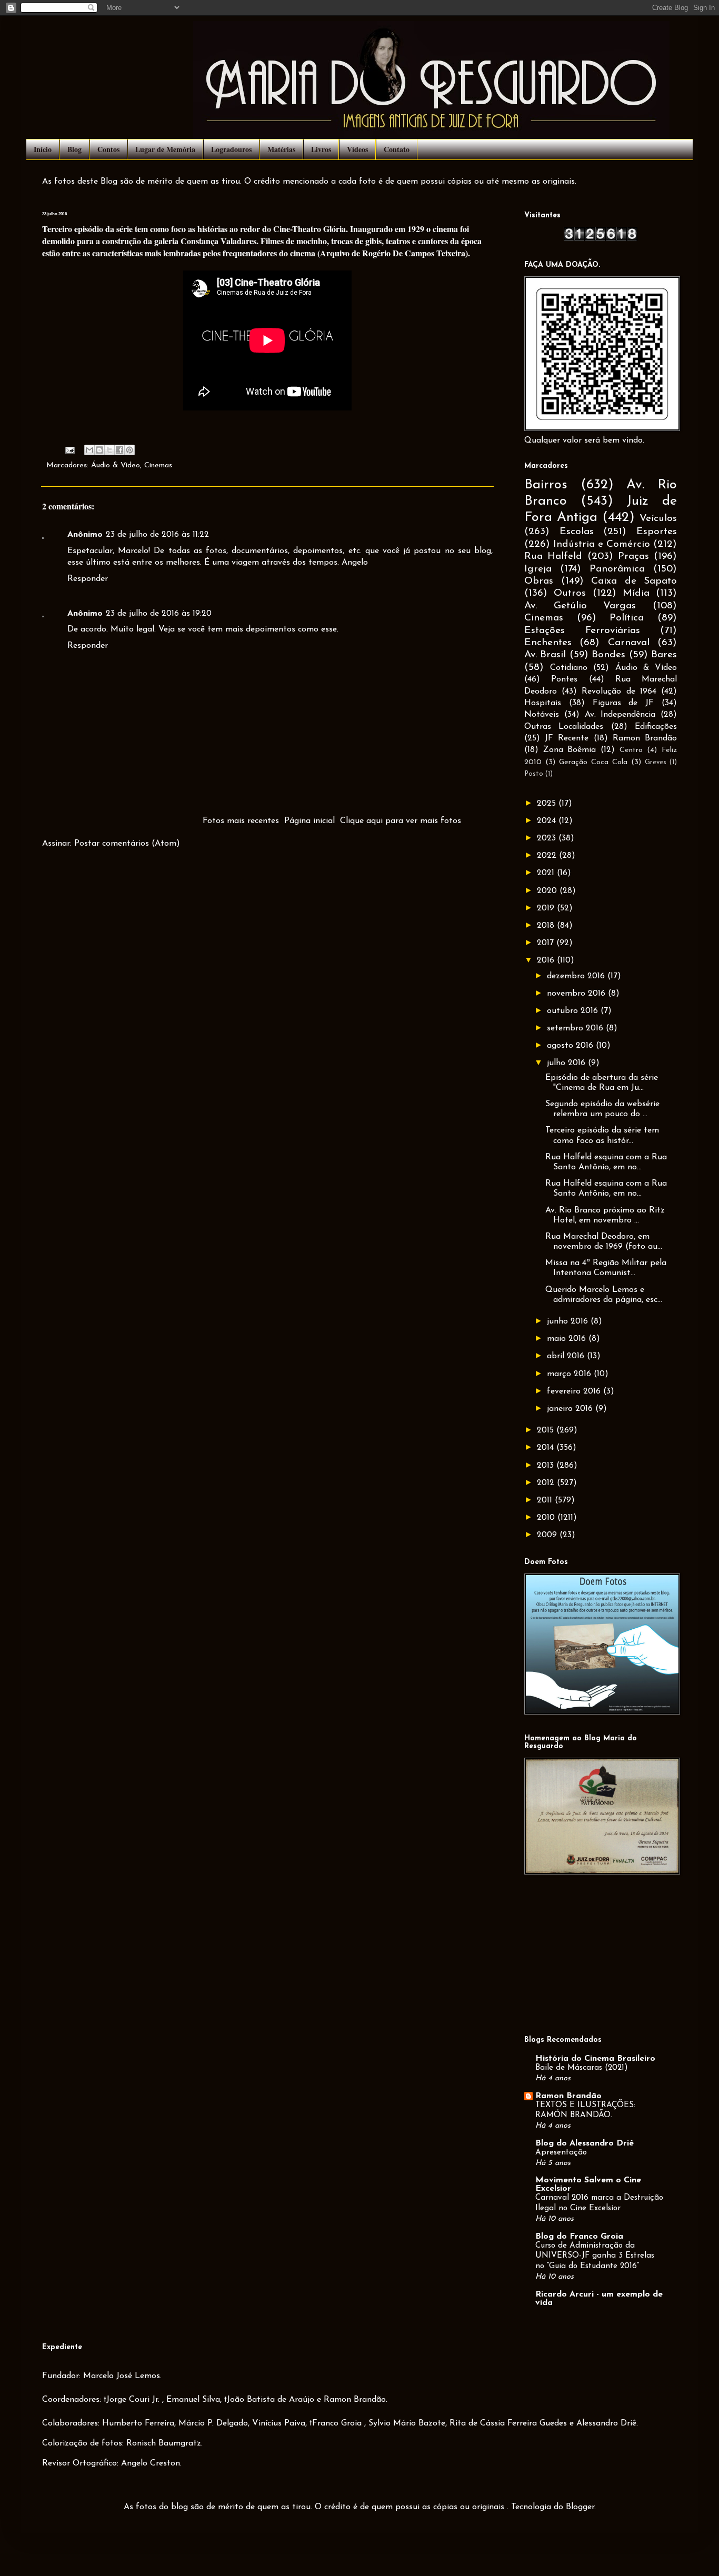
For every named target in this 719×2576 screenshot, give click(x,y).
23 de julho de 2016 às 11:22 (157, 535)
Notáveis (542, 715)
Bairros (546, 485)
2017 (547, 943)
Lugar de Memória (165, 149)
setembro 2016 (576, 1028)
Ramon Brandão (645, 738)
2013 (547, 1466)
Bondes (608, 655)
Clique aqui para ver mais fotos (401, 821)
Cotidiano (569, 668)
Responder (88, 579)
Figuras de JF (623, 703)
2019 (547, 908)
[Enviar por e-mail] (89, 450)
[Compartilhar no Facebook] (119, 450)
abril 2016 (567, 1356)
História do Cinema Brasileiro (595, 2059)
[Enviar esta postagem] (69, 450)
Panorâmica (617, 569)
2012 (547, 1483)
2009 (548, 1535)
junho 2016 (569, 1321)
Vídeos (357, 149)
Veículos (658, 519)
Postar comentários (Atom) (127, 844)
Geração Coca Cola (593, 762)
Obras (539, 581)
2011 (546, 1500)
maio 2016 (568, 1339)
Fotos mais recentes (241, 821)
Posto (534, 774)
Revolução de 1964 (619, 691)
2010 (547, 1518)
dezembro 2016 (577, 976)
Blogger (580, 2507)
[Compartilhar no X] (109, 450)
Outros (570, 593)
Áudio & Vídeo (116, 465)
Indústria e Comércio (602, 544)
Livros (321, 149)
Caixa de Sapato (634, 581)
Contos (108, 149)
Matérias (281, 149)
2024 (548, 821)
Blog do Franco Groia (579, 2237)
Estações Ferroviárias (582, 631)
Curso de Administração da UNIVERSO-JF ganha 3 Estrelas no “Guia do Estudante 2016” (595, 2256)
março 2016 (570, 1374)
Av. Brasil (545, 655)
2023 (548, 838)
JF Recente (567, 738)
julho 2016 (567, 1063)
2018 (547, 926)
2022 (548, 856)
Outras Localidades (564, 727)
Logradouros (231, 149)
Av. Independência (620, 715)
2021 (547, 873)
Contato (397, 149)
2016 (547, 960)
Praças (633, 557)
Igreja (538, 569)
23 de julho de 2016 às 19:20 (159, 614)
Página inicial (309, 821)
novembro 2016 (577, 994)
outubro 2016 (574, 1011)
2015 (547, 1430)
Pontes (564, 679)
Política (627, 618)
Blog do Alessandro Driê (585, 2143)
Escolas (577, 532)
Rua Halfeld (553, 557)
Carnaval (629, 643)
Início (43, 149)
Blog (74, 149)
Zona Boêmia (570, 750)
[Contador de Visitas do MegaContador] (601, 239)
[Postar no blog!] (99, 450)
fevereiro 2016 (575, 1391)
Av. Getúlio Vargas (580, 606)
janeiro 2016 (571, 1409)
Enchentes (548, 643)
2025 (548, 804)
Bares (664, 655)
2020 (548, 891)
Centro (631, 750)
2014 (547, 1448)
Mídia (636, 593)
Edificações (656, 727)
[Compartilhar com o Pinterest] (129, 450)
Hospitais (543, 703)
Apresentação (561, 2153)
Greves (656, 762)
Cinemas (158, 465)
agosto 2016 (571, 1046)
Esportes (657, 532)
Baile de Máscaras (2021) (582, 2068)
